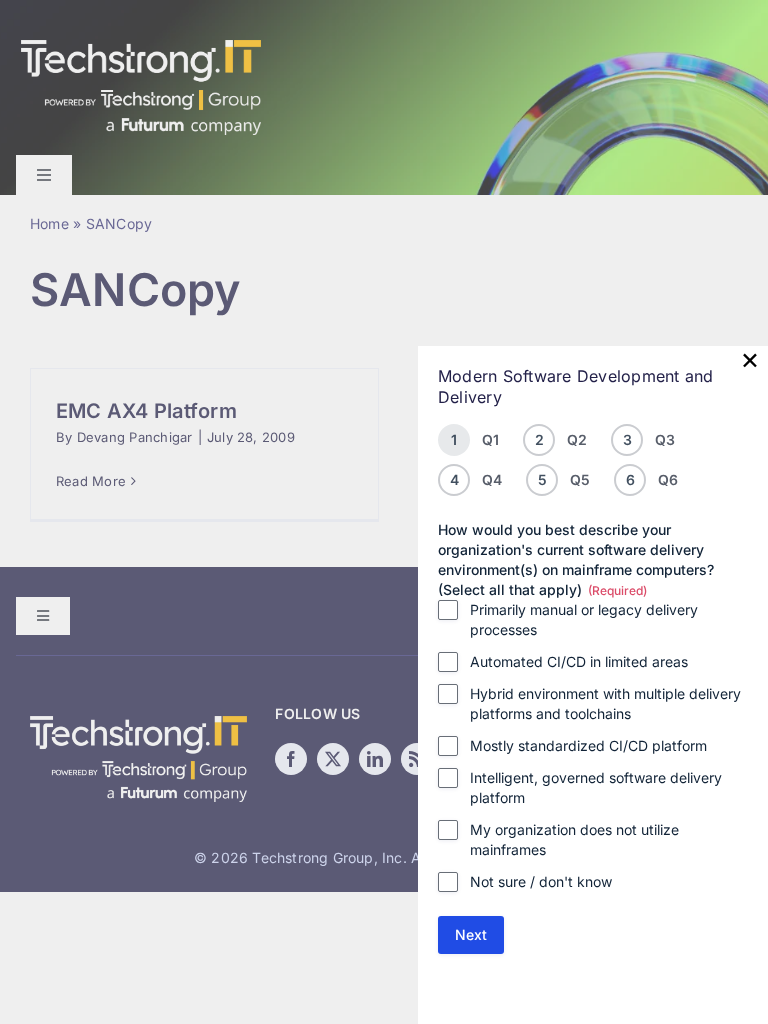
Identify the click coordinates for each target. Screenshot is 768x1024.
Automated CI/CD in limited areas (579, 661)
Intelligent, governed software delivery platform (596, 787)
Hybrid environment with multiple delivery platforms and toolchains (605, 703)
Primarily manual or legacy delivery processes (584, 619)
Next (471, 934)
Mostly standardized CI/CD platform (588, 745)
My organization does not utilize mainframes (574, 839)
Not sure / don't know (541, 881)
